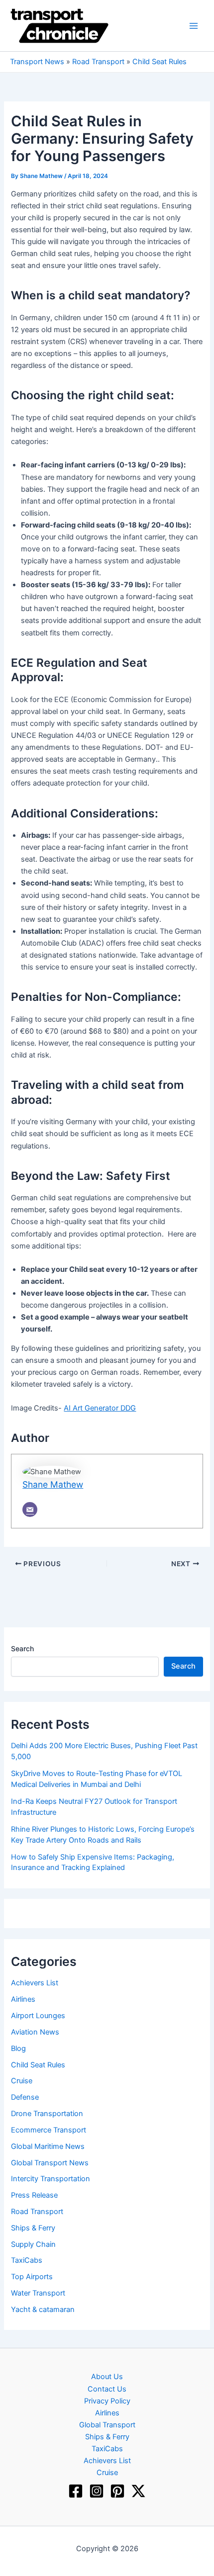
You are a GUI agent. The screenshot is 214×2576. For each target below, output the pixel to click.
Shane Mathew (53, 1484)
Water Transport (38, 2293)
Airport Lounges (38, 2016)
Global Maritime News (48, 2146)
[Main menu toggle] (194, 26)
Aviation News (35, 2032)
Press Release (34, 2195)
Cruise (22, 2081)
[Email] (30, 1510)
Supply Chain (33, 2244)
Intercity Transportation (51, 2179)
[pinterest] (117, 2491)
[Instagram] (97, 2491)
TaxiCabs (27, 2260)
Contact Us (107, 2389)
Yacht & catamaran (43, 2310)
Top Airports (32, 2277)
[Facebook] (76, 2491)
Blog (18, 2048)
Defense (25, 2097)
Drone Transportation (47, 2114)
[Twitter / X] (138, 2491)
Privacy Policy (107, 2401)
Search (22, 1648)
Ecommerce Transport (49, 2130)
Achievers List (35, 1983)
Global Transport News (50, 2163)
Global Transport (107, 2425)
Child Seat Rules (160, 62)
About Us (107, 2377)
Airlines (23, 1999)
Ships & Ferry (33, 2228)
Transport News (37, 62)
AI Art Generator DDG (100, 1408)
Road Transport (98, 62)
